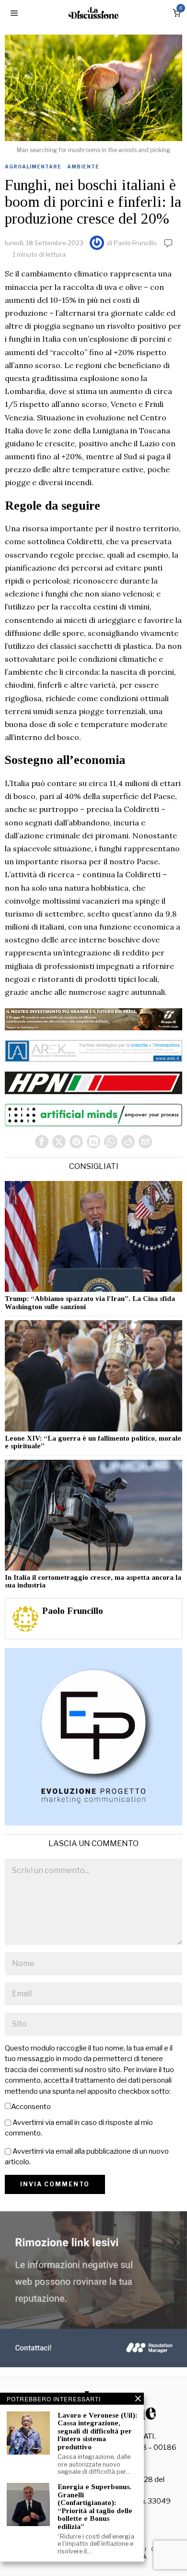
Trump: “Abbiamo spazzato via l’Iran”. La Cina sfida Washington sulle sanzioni (90, 1303)
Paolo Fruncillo (135, 243)
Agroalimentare (33, 167)
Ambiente (83, 167)
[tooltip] (42, 1142)
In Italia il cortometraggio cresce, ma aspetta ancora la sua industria (93, 1581)
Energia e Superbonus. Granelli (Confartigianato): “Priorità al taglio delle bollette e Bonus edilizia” (95, 2507)
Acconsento (31, 2107)
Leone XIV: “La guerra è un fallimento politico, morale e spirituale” (93, 1442)
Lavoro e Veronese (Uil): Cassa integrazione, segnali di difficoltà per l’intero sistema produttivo (97, 2431)
